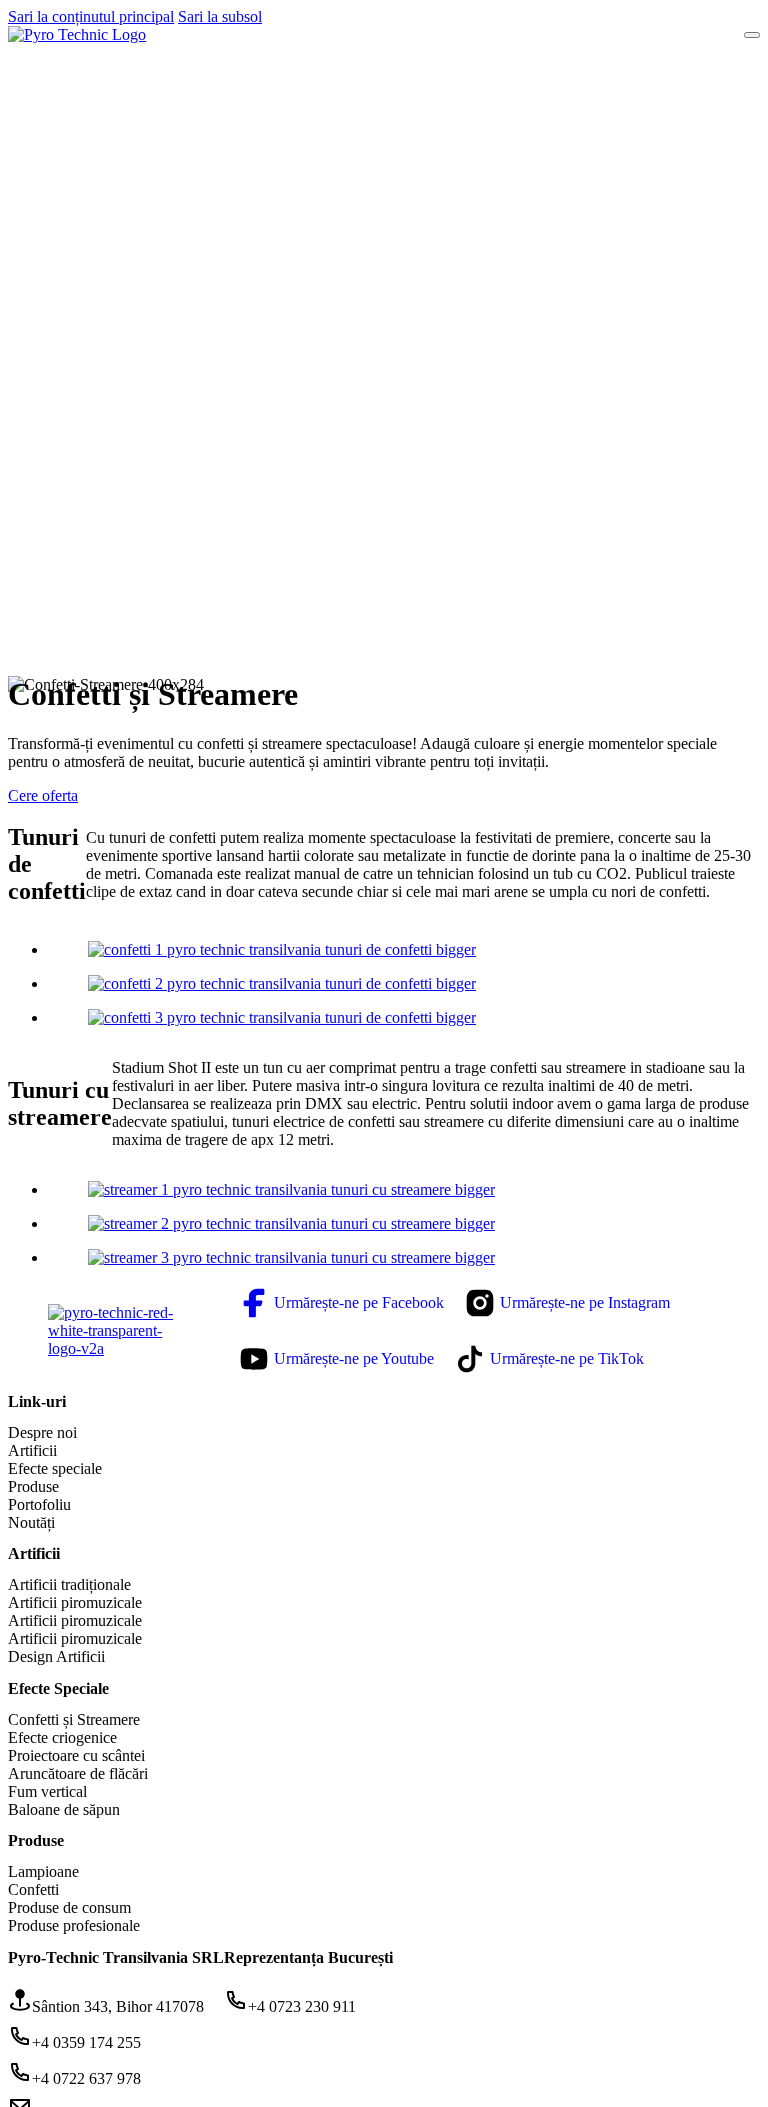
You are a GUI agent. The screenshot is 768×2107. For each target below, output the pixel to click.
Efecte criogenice (62, 1737)
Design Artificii (56, 1656)
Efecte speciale (55, 1468)
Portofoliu (39, 1504)
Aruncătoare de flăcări (78, 1773)
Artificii (32, 1450)
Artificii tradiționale (69, 1584)
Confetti (33, 1889)
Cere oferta (43, 795)
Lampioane (43, 1871)
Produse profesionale (74, 1925)
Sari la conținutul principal (91, 16)
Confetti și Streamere (74, 1719)
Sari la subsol (220, 16)
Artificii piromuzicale (75, 1602)
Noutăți (31, 1522)
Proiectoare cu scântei (76, 1755)
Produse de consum (69, 1907)
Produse (33, 1486)
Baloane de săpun (64, 1809)
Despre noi (42, 1432)
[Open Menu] (752, 35)
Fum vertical (47, 1791)
